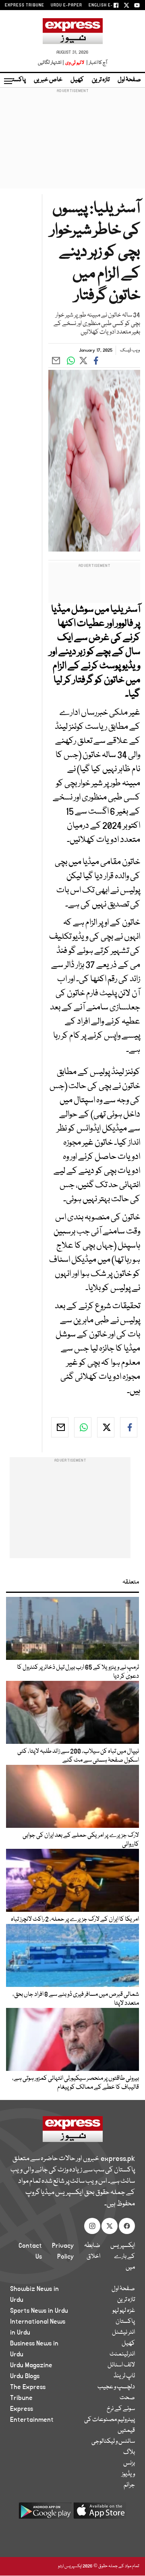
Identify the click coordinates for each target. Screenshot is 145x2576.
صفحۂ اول (129, 80)
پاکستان (16, 80)
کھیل (77, 80)
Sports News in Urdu (39, 2311)
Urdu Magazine (31, 2365)
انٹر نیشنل (123, 2333)
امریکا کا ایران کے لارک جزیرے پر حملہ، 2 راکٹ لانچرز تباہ (75, 1919)
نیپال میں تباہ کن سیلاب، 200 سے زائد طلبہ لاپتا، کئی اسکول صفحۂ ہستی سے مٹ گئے (78, 1756)
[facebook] (129, 1427)
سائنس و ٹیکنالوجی (113, 2442)
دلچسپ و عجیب (116, 2387)
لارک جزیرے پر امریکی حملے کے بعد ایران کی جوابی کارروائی (81, 1840)
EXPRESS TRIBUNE (25, 5)
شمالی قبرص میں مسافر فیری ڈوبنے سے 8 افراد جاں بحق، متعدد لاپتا (76, 1999)
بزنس (129, 2463)
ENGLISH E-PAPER (108, 5)
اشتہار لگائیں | (51, 63)
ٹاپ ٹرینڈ (124, 2376)
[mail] (60, 1427)
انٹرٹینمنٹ (122, 2354)
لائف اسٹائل (121, 2365)
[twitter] (106, 1427)
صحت (127, 2398)
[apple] (100, 2514)
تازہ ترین (101, 80)
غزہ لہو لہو (124, 2311)
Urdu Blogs (25, 2376)
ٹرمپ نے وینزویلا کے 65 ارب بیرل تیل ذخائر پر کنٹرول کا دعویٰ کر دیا (78, 1672)
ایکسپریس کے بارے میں (123, 2257)
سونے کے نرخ (121, 2409)
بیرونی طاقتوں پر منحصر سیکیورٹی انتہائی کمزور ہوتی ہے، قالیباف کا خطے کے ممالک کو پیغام (76, 2083)
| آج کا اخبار (96, 63)
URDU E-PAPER (66, 5)
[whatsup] (83, 1427)
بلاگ (129, 2452)
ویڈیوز (128, 2474)
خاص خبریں (48, 80)
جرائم (129, 2485)
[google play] (45, 2514)
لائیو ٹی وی (75, 63)
